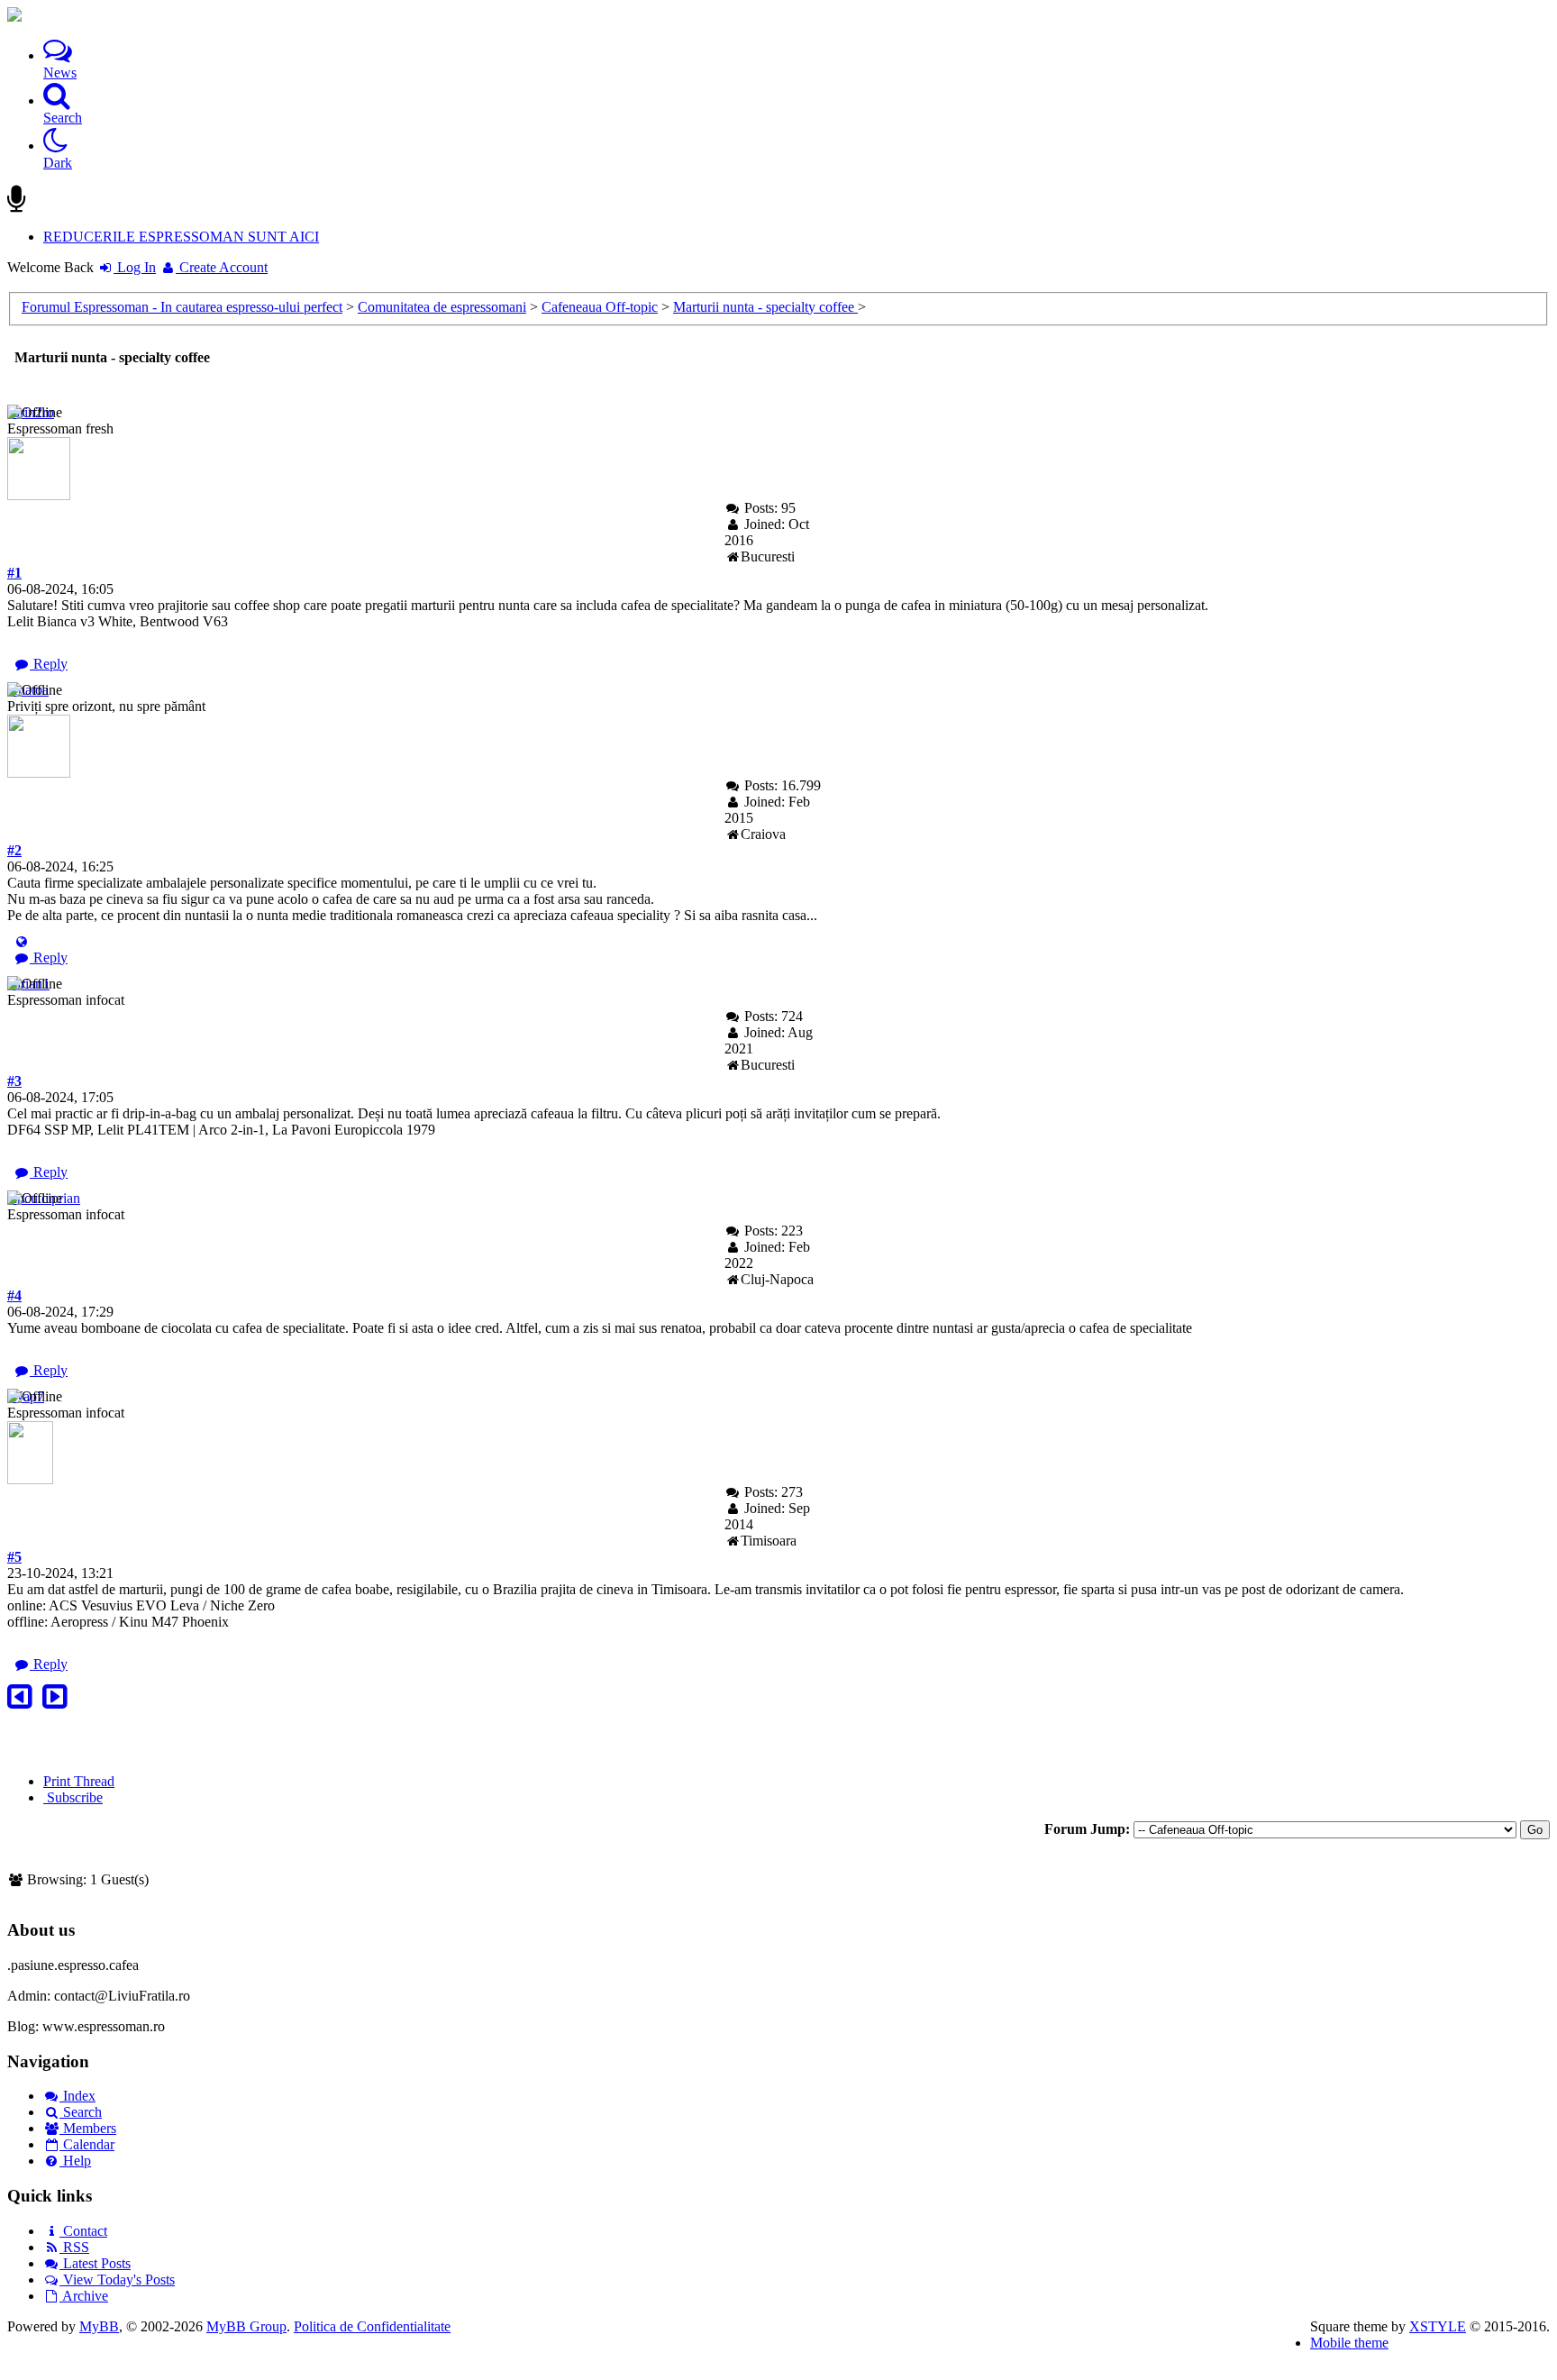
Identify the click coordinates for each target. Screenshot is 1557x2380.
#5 (14, 1557)
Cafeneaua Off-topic (600, 307)
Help (75, 2161)
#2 (14, 850)
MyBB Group (246, 2326)
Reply (49, 664)
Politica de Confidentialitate (372, 2326)
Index (77, 2096)
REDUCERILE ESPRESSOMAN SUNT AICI (181, 237)
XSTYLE (1438, 2326)
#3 (14, 1081)
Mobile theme (1349, 2343)
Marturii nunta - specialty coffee (765, 307)
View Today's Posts (117, 2280)
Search (81, 2112)
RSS (74, 2247)
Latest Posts (95, 2263)
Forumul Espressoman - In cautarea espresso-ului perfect (182, 307)
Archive (84, 2296)
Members (88, 2128)
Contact (83, 2231)
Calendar (87, 2144)
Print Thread (79, 1781)
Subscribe (73, 1797)
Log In (135, 267)
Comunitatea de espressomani (442, 307)
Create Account (222, 267)
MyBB (99, 2326)
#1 (14, 573)
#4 (14, 1295)
